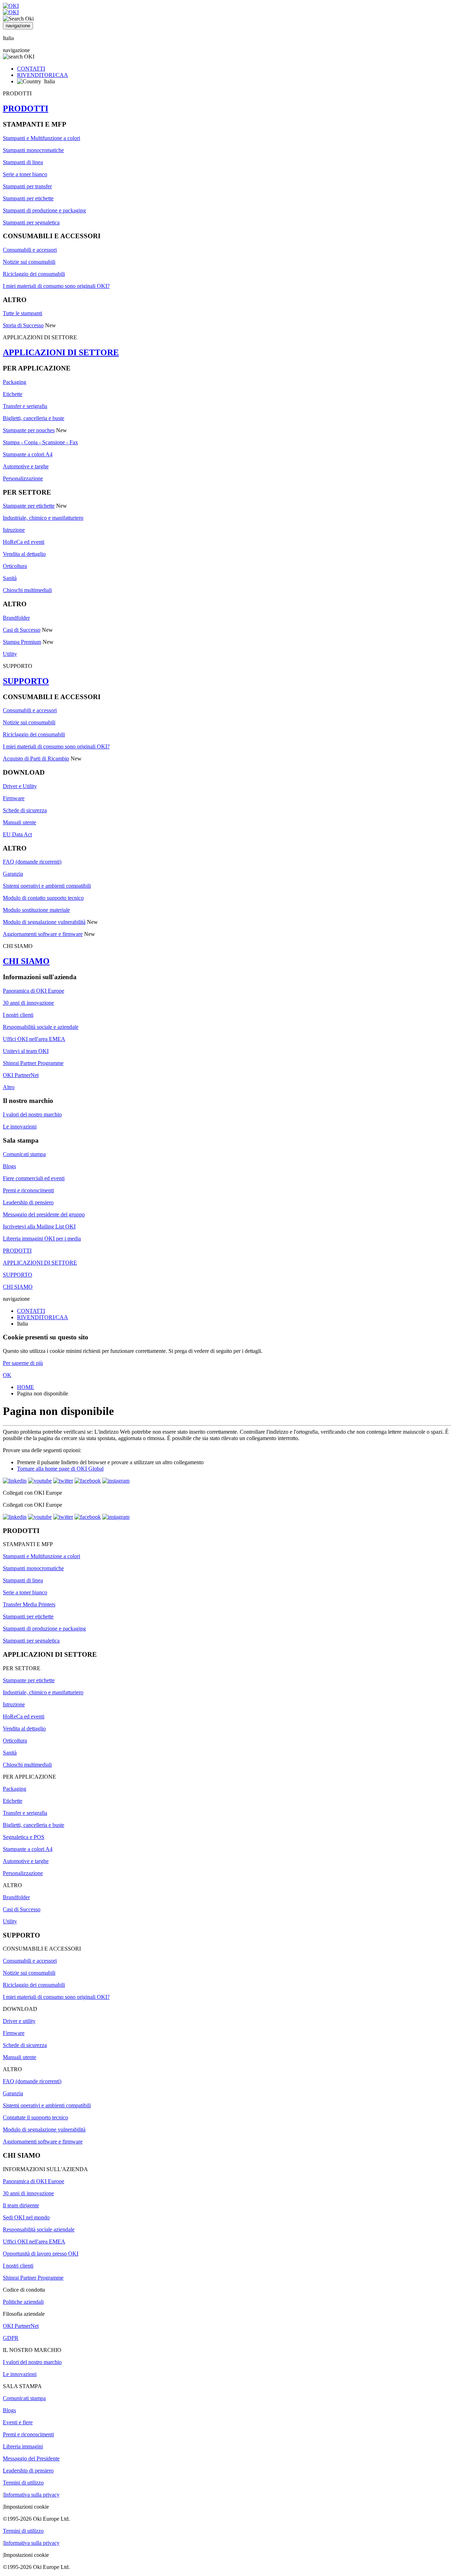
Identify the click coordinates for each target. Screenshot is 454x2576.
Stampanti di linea (23, 162)
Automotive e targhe (26, 466)
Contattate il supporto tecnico (35, 2117)
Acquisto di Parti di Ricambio (36, 759)
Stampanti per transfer (27, 186)
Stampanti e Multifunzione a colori (41, 138)
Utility (10, 654)
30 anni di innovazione (28, 1003)
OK (7, 1375)
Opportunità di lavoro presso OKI (41, 2254)
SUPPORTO (26, 681)
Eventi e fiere (18, 2422)
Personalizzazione (23, 478)
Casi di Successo (22, 630)
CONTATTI (31, 69)
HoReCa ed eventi (24, 542)
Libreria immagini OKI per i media (42, 1239)
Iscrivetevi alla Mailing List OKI (39, 1226)
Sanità (10, 578)
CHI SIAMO (26, 961)
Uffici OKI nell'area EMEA (34, 1039)
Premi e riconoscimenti (28, 1190)
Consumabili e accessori (30, 250)
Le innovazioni (20, 1127)
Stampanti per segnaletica (31, 222)
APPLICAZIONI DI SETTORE (61, 352)
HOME (26, 1387)
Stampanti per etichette (28, 198)
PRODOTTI (26, 108)
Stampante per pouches (29, 430)
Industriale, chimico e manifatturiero (43, 518)
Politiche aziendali (23, 2302)
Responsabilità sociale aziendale (39, 2229)
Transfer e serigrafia (25, 406)
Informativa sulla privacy (32, 2495)
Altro (9, 1087)
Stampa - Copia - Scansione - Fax (40, 442)
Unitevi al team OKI (26, 1051)
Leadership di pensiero (28, 1202)
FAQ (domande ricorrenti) (32, 862)
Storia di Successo (23, 325)
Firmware (14, 798)
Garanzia (13, 874)
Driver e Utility (20, 786)
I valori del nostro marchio (32, 1114)
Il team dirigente (21, 2205)
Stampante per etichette (29, 506)
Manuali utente (20, 822)
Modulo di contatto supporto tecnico (43, 898)
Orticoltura (15, 566)
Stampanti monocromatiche (33, 150)
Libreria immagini (23, 2446)
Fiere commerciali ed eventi (34, 1178)
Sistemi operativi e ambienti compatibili (47, 886)
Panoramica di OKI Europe (34, 991)
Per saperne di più (23, 1363)
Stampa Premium (22, 642)
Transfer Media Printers (29, 1604)
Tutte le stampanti (23, 313)
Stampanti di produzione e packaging (44, 210)
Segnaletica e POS (24, 1837)
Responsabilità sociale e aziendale (41, 1027)
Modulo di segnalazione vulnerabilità (44, 922)
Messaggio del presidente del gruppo (44, 1214)
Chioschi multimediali (27, 590)
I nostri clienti (18, 1015)
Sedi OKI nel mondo (26, 2217)
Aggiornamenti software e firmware (43, 934)
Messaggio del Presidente (31, 2458)
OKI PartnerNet (21, 1075)
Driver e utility (19, 2021)
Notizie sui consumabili (29, 262)
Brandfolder (16, 618)
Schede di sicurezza (25, 810)
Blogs (9, 1166)
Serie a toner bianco (25, 174)
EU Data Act (17, 834)
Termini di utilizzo (23, 2483)
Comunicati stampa (24, 1154)
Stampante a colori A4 (28, 454)
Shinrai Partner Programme (33, 1063)
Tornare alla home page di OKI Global (60, 1469)
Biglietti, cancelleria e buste (34, 418)
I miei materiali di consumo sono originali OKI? (56, 286)
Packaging (15, 382)
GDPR (11, 2338)
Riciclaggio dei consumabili (34, 274)
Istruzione (14, 530)
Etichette (13, 394)
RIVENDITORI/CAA (43, 75)
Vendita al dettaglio (24, 554)
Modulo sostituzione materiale (36, 910)
